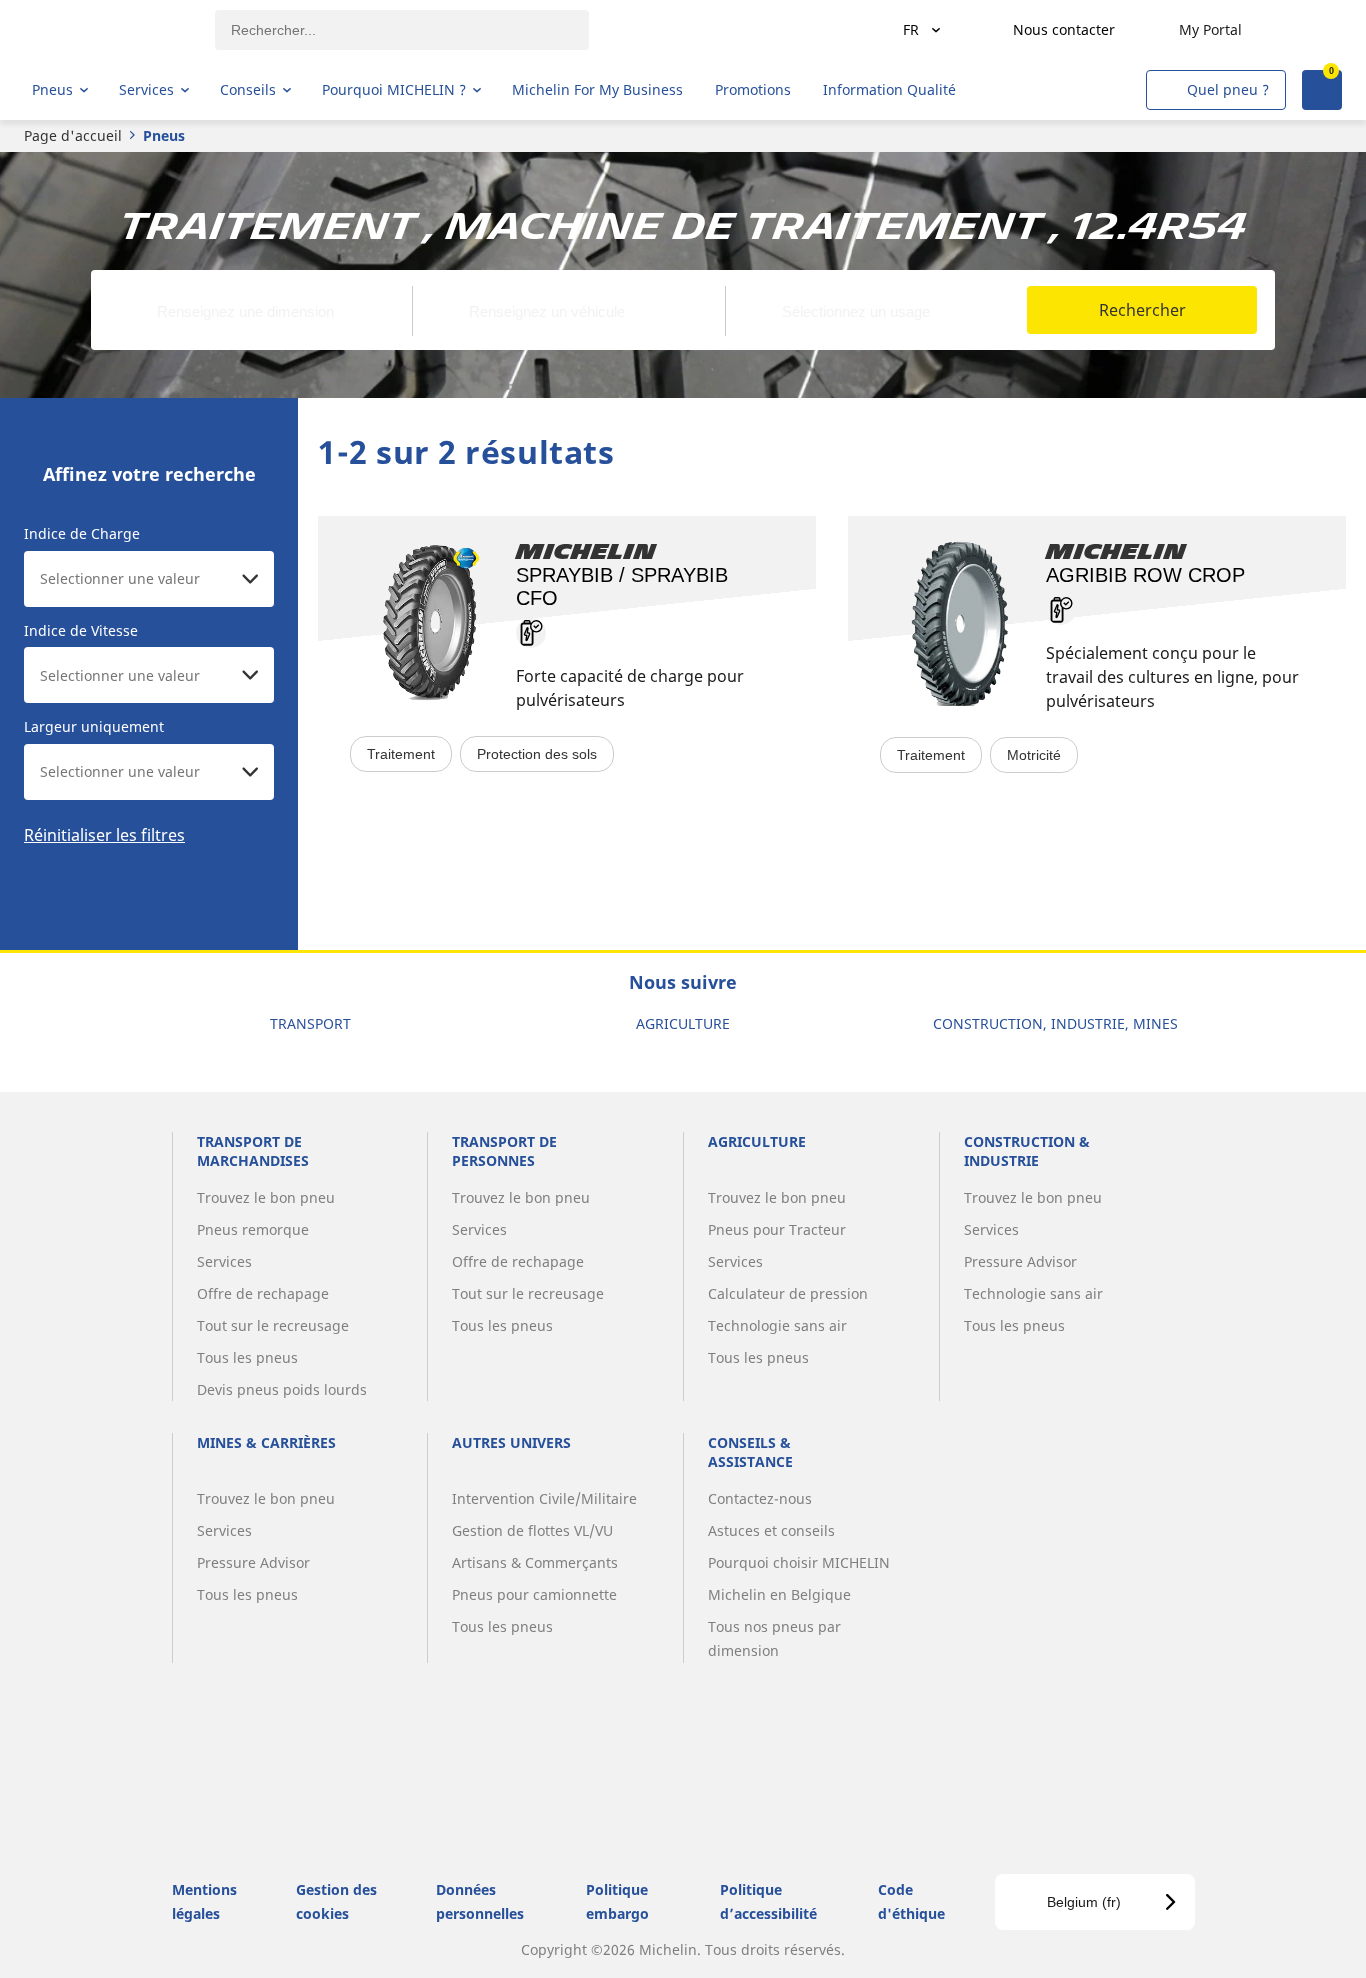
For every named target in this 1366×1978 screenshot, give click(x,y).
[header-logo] (110, 30)
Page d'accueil (73, 135)
